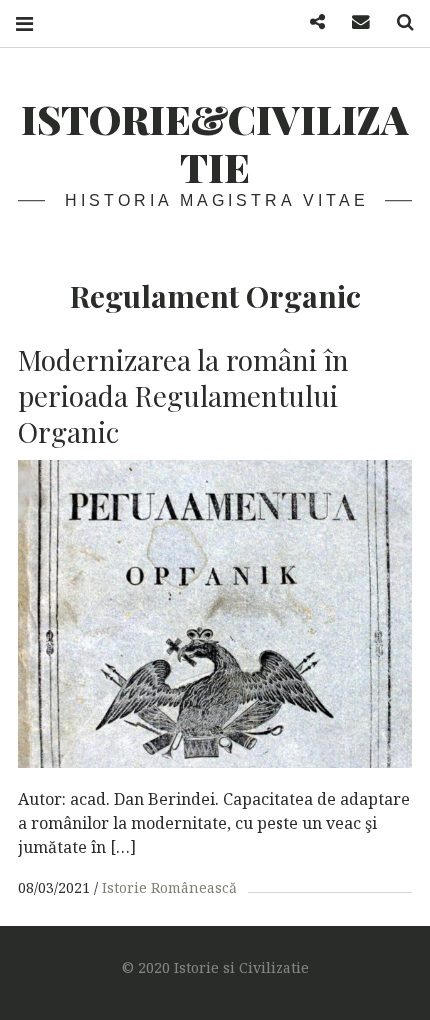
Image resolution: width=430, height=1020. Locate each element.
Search (398, 22)
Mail (354, 22)
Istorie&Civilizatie (215, 142)
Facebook (310, 22)
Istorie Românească (169, 887)
